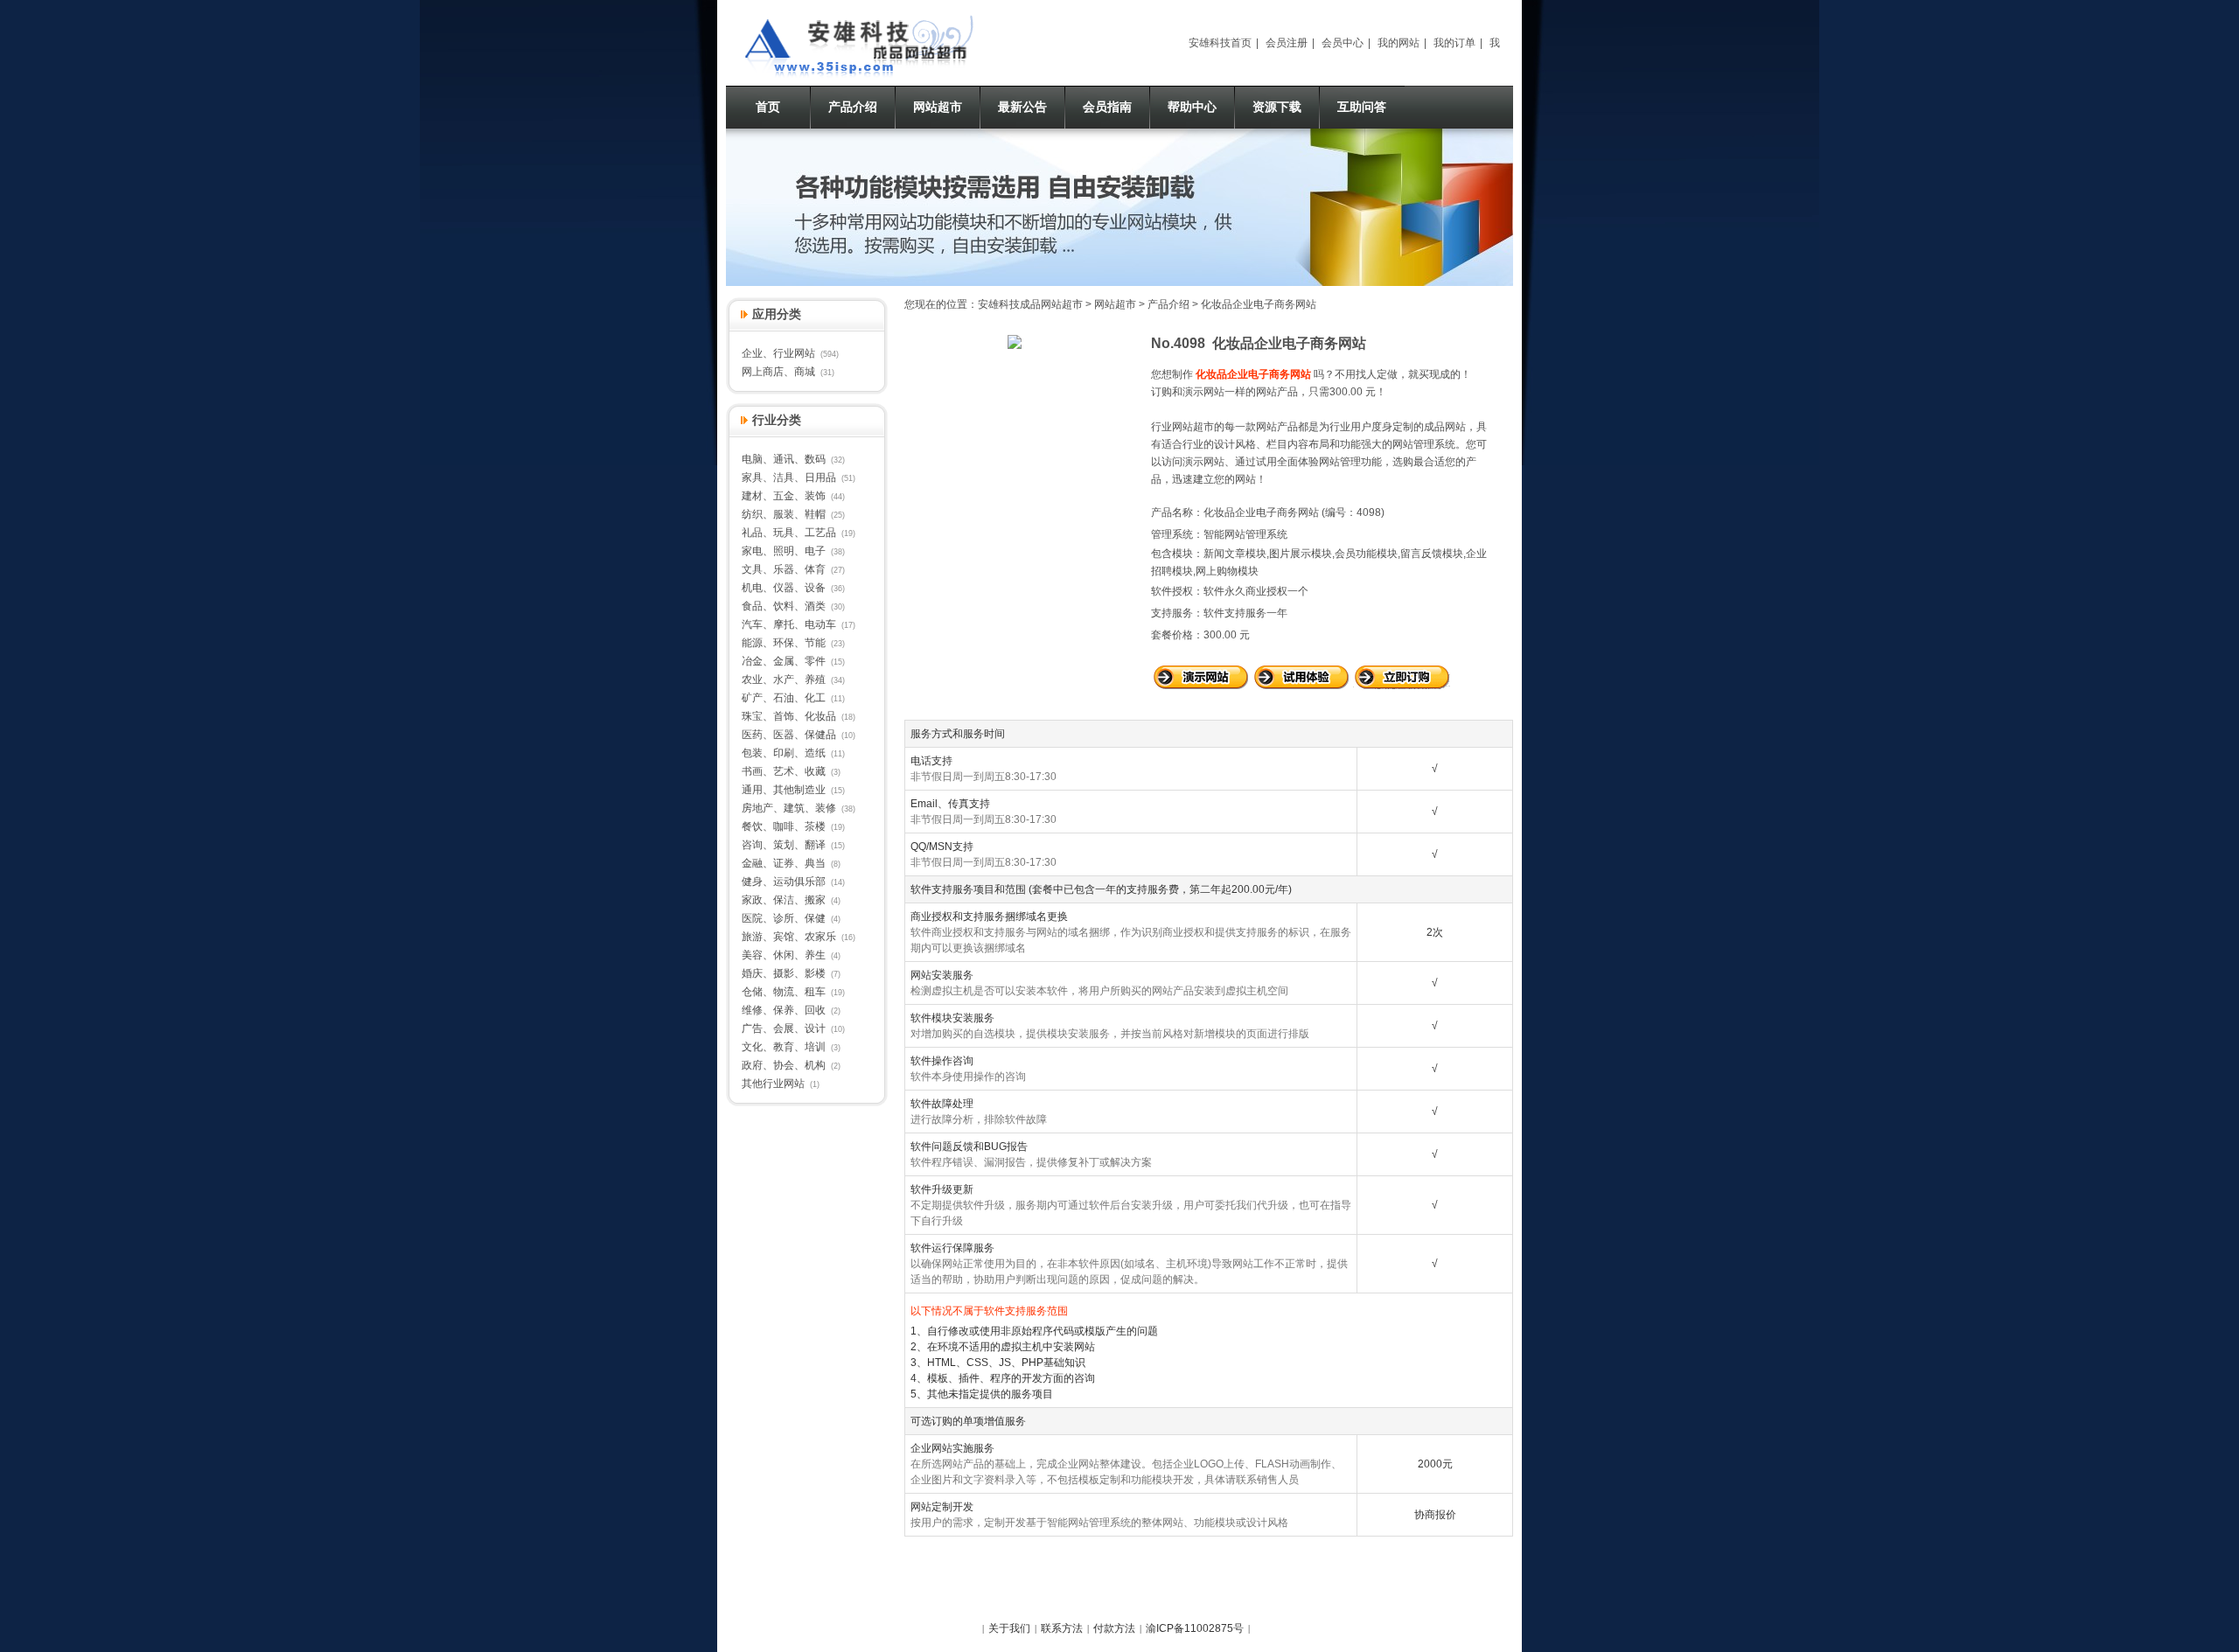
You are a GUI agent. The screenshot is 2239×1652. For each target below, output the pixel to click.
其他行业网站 (773, 1084)
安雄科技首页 (1220, 43)
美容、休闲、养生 (784, 955)
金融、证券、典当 (784, 863)
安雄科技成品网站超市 (1030, 304)
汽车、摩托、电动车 (789, 624)
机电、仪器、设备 (784, 588)
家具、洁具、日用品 (789, 477)
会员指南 (1107, 107)
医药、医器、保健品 (789, 735)
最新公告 (1022, 107)
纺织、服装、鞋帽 (784, 514)
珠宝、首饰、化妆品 (789, 716)
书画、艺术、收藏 (784, 771)
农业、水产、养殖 (784, 680)
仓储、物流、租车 (784, 992)
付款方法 (1114, 1628)
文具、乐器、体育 (784, 569)
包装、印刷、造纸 (784, 753)
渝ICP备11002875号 (1195, 1628)
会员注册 (1287, 43)
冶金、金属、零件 (784, 661)
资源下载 (1277, 107)
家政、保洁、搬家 (784, 900)
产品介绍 (853, 107)
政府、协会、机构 (784, 1065)
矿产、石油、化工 (784, 698)
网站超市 (938, 107)
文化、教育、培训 (784, 1047)
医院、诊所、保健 (784, 918)
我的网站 (1399, 43)
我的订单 (1454, 43)
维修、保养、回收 (784, 1010)
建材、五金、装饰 (784, 496)
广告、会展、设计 (784, 1028)
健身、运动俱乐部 (784, 882)
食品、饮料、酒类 (784, 606)
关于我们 (1009, 1628)
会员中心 (1343, 43)
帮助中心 (1192, 107)
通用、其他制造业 (784, 790)
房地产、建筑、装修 (789, 808)
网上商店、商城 (778, 372)
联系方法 (1062, 1628)
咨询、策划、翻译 (784, 845)
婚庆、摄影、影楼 (784, 973)
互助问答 (1362, 107)
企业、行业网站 (778, 353)
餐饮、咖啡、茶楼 (784, 826)
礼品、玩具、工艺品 (789, 533)
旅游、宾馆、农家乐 (789, 937)
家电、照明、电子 (784, 551)
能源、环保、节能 (784, 643)
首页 (768, 107)
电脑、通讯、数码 (784, 459)
